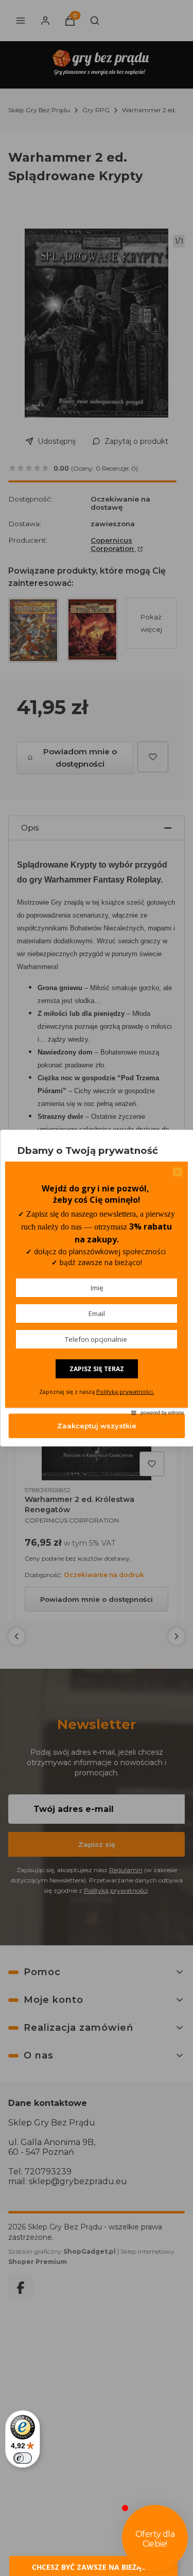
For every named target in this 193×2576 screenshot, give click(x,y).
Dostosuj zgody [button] (97, 1393)
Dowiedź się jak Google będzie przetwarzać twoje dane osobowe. (83, 1295)
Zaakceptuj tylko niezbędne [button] (97, 1360)
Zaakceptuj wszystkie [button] (97, 1426)
